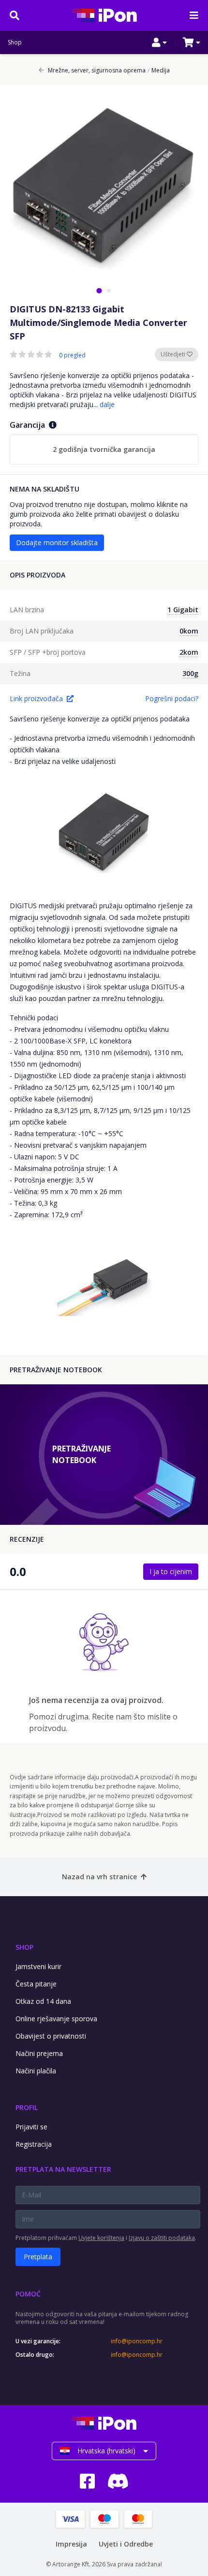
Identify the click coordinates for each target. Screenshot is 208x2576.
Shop (15, 42)
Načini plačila (36, 2071)
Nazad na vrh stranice (99, 1877)
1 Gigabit (183, 610)
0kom (189, 631)
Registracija (34, 2144)
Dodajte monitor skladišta (57, 542)
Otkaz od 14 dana (43, 2001)
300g (190, 673)
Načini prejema (39, 2053)
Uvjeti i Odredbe (126, 2544)
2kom (189, 652)
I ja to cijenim (171, 1571)
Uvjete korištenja (101, 2238)
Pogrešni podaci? (172, 698)
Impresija (71, 2544)
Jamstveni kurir (38, 1966)
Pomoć (28, 2294)
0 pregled (72, 355)
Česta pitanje (36, 1984)
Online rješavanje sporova (56, 2019)
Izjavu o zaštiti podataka (162, 2238)
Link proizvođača (36, 698)
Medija (159, 70)
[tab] (99, 290)
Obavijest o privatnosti (51, 2036)
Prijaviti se (31, 2127)
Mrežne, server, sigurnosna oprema (97, 70)
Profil (27, 2107)
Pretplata (38, 2257)
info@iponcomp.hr (137, 2341)
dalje (107, 404)
